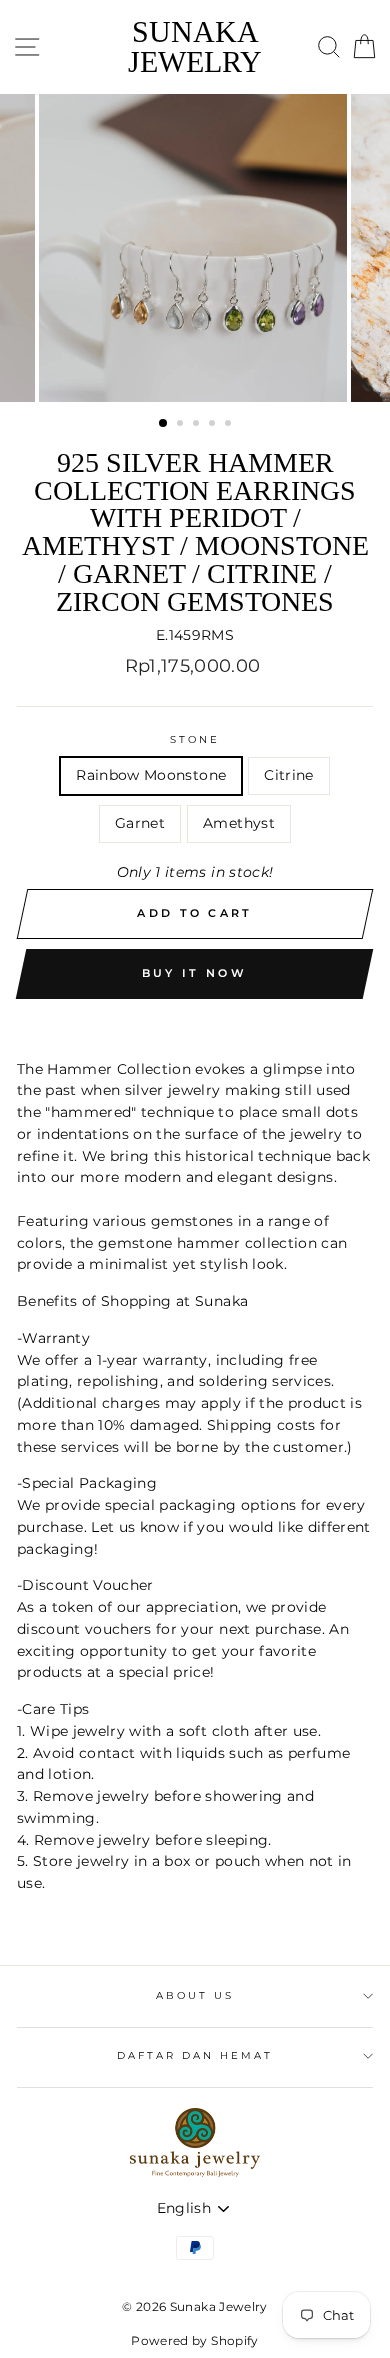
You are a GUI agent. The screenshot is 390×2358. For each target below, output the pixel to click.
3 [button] (198, 425)
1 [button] (164, 424)
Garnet (140, 823)
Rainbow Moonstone (151, 775)
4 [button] (214, 425)
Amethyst (239, 823)
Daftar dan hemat (195, 2055)
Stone (195, 739)
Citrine (288, 775)
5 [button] (230, 425)
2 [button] (182, 425)
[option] (195, 248)
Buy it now (194, 973)
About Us (195, 1995)
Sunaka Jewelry (195, 47)
